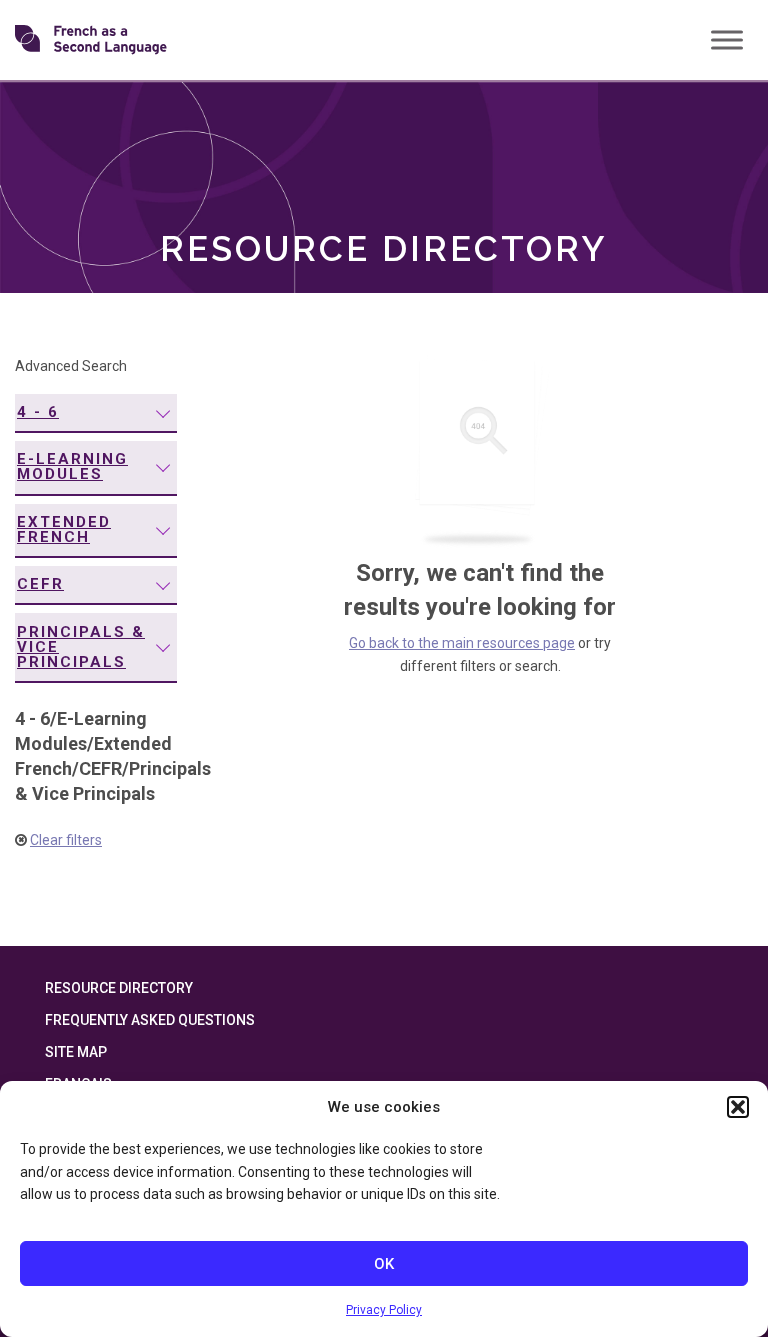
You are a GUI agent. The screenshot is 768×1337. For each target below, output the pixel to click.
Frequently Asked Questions (150, 1020)
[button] (738, 1107)
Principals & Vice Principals (81, 647)
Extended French (64, 529)
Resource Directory (119, 988)
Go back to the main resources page (462, 643)
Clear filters (66, 840)
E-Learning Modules (72, 466)
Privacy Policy (384, 1310)
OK (384, 1264)
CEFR (40, 584)
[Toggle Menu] (727, 39)
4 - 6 (38, 412)
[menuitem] (96, 413)
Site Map (76, 1052)
